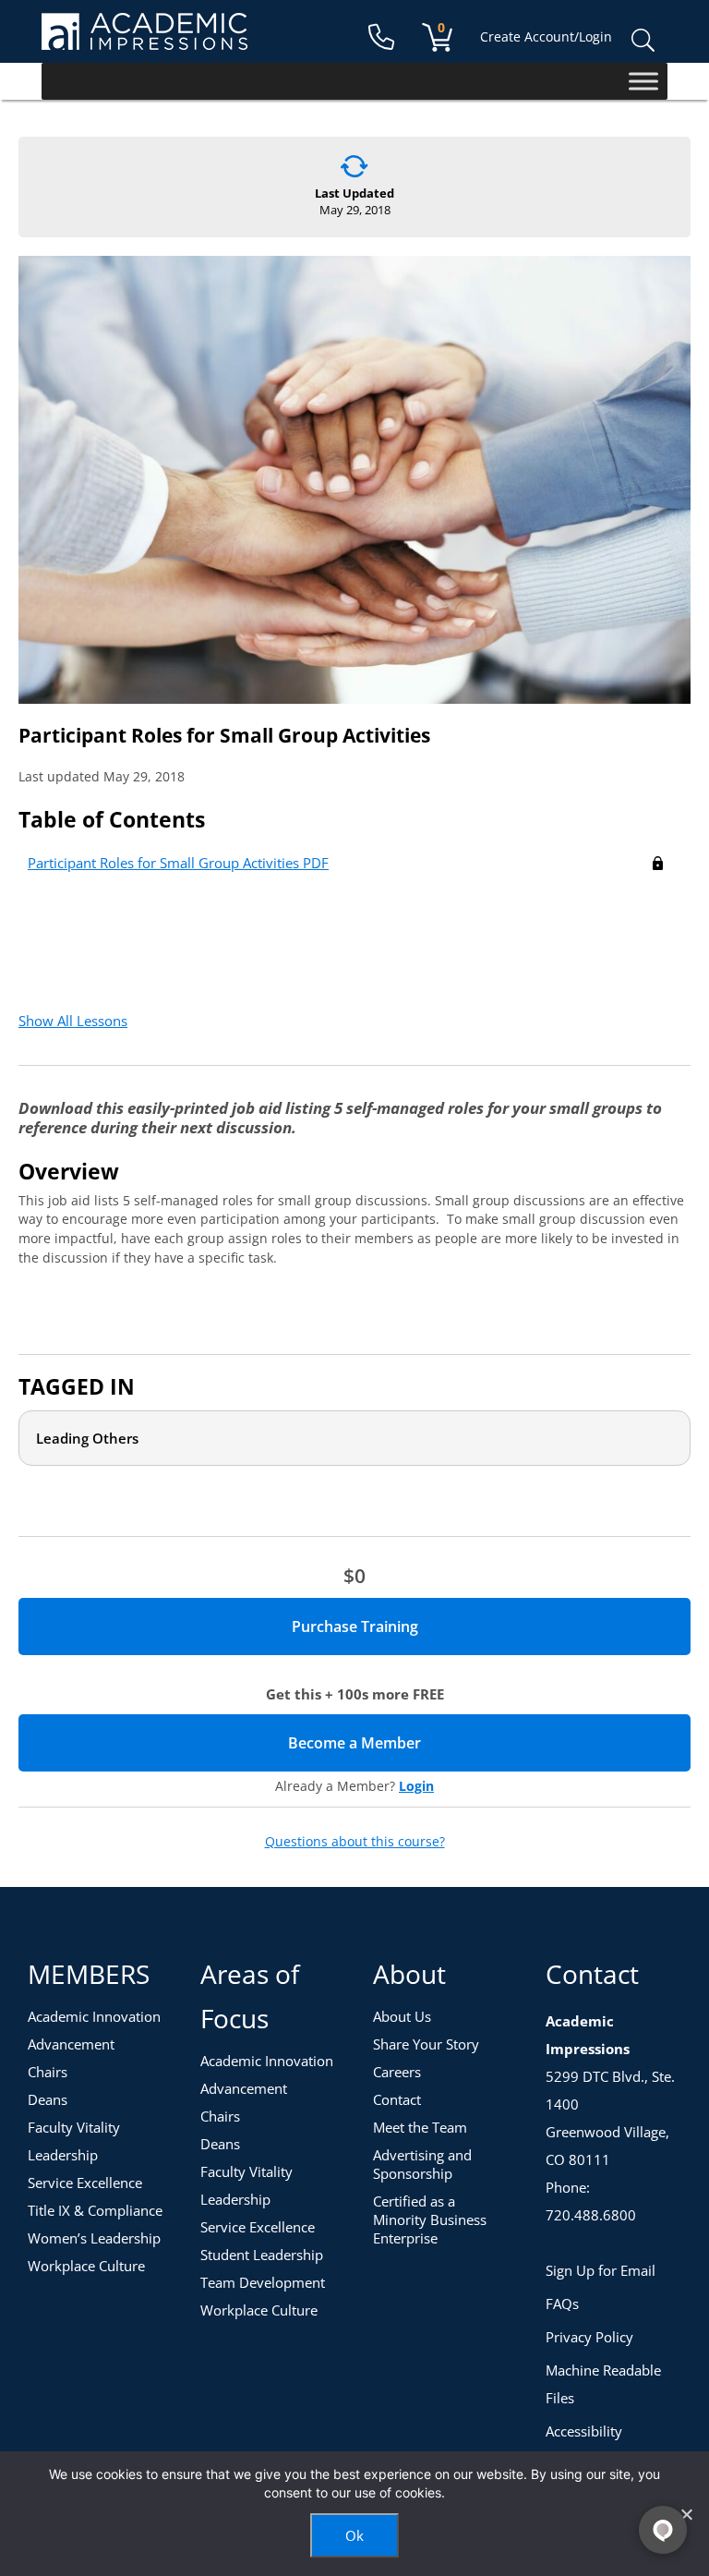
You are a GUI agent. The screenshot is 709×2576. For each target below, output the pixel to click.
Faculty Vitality (74, 2127)
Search (643, 41)
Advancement (71, 2044)
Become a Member (419, 1743)
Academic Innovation (94, 2016)
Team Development (263, 2282)
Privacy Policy (589, 2337)
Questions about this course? (355, 1842)
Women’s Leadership (94, 2238)
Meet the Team (420, 2127)
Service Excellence (85, 2183)
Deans (48, 2099)
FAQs (562, 2304)
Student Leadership (262, 2255)
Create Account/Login (546, 36)
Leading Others (87, 1438)
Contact (397, 2099)
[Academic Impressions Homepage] (144, 39)
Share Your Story (426, 2044)
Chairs (48, 2072)
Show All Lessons (73, 1021)
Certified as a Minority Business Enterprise (430, 2219)
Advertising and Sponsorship (422, 2164)
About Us (402, 2016)
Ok (354, 2535)
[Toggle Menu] (643, 81)
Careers (397, 2072)
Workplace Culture (86, 2266)
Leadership (63, 2155)
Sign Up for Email (601, 2270)
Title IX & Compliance (95, 2210)
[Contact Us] (381, 37)
